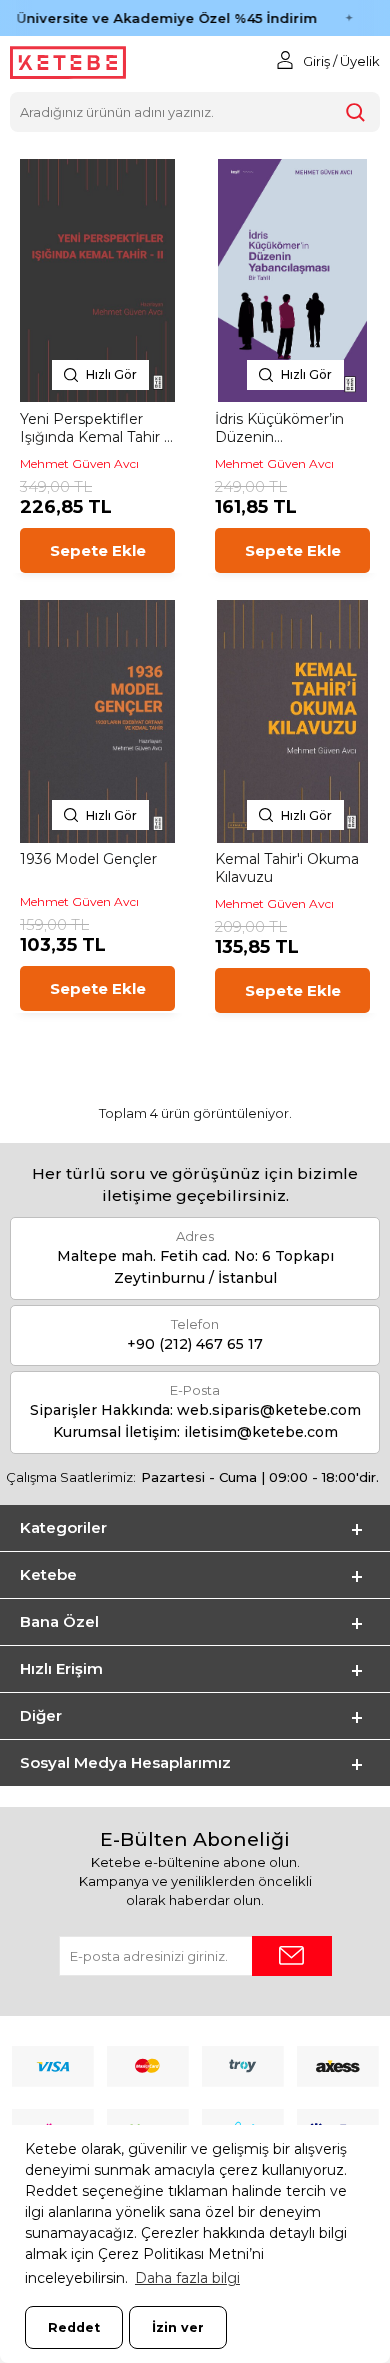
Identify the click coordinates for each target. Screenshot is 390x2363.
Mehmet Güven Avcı (79, 463)
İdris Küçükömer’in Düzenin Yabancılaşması (279, 428)
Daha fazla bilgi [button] (187, 2278)
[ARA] (356, 112)
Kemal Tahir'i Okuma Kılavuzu (287, 868)
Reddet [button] (74, 2327)
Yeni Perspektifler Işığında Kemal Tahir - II (94, 428)
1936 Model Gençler (88, 859)
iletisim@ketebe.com (261, 1432)
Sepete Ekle (98, 550)
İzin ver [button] (178, 2327)
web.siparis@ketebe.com (269, 1410)
